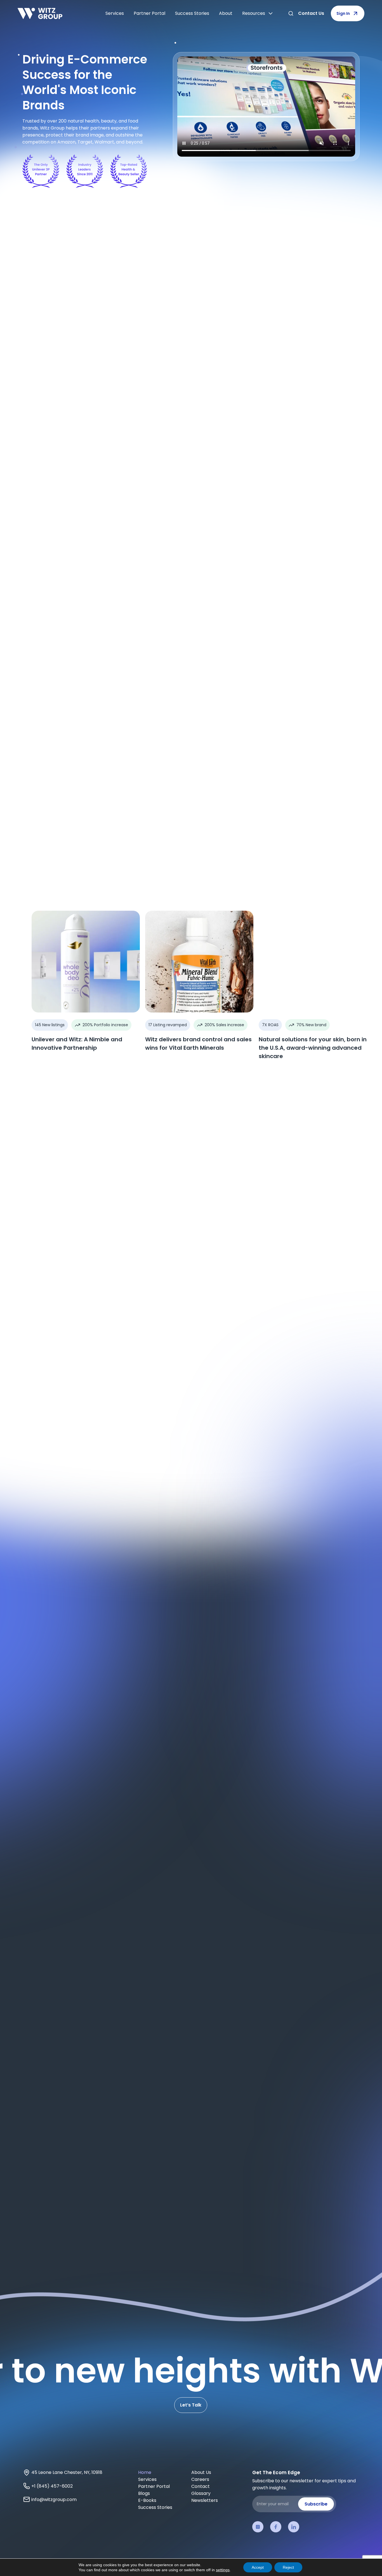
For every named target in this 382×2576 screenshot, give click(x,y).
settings (223, 2570)
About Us (201, 2472)
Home (145, 2472)
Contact (201, 2486)
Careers (200, 2479)
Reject (288, 2567)
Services (115, 13)
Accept (258, 2567)
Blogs (144, 2493)
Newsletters (205, 2500)
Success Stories (192, 13)
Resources (254, 13)
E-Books (147, 2500)
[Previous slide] (33, 1327)
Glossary (201, 2493)
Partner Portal (149, 13)
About (226, 13)
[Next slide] (54, 1327)
